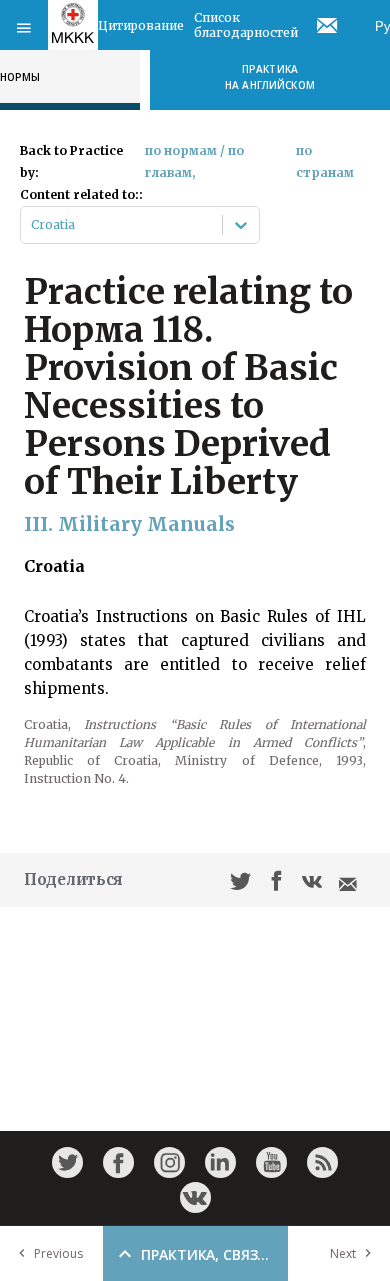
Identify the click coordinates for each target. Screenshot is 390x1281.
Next (343, 1253)
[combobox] (32, 225)
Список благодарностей (246, 25)
